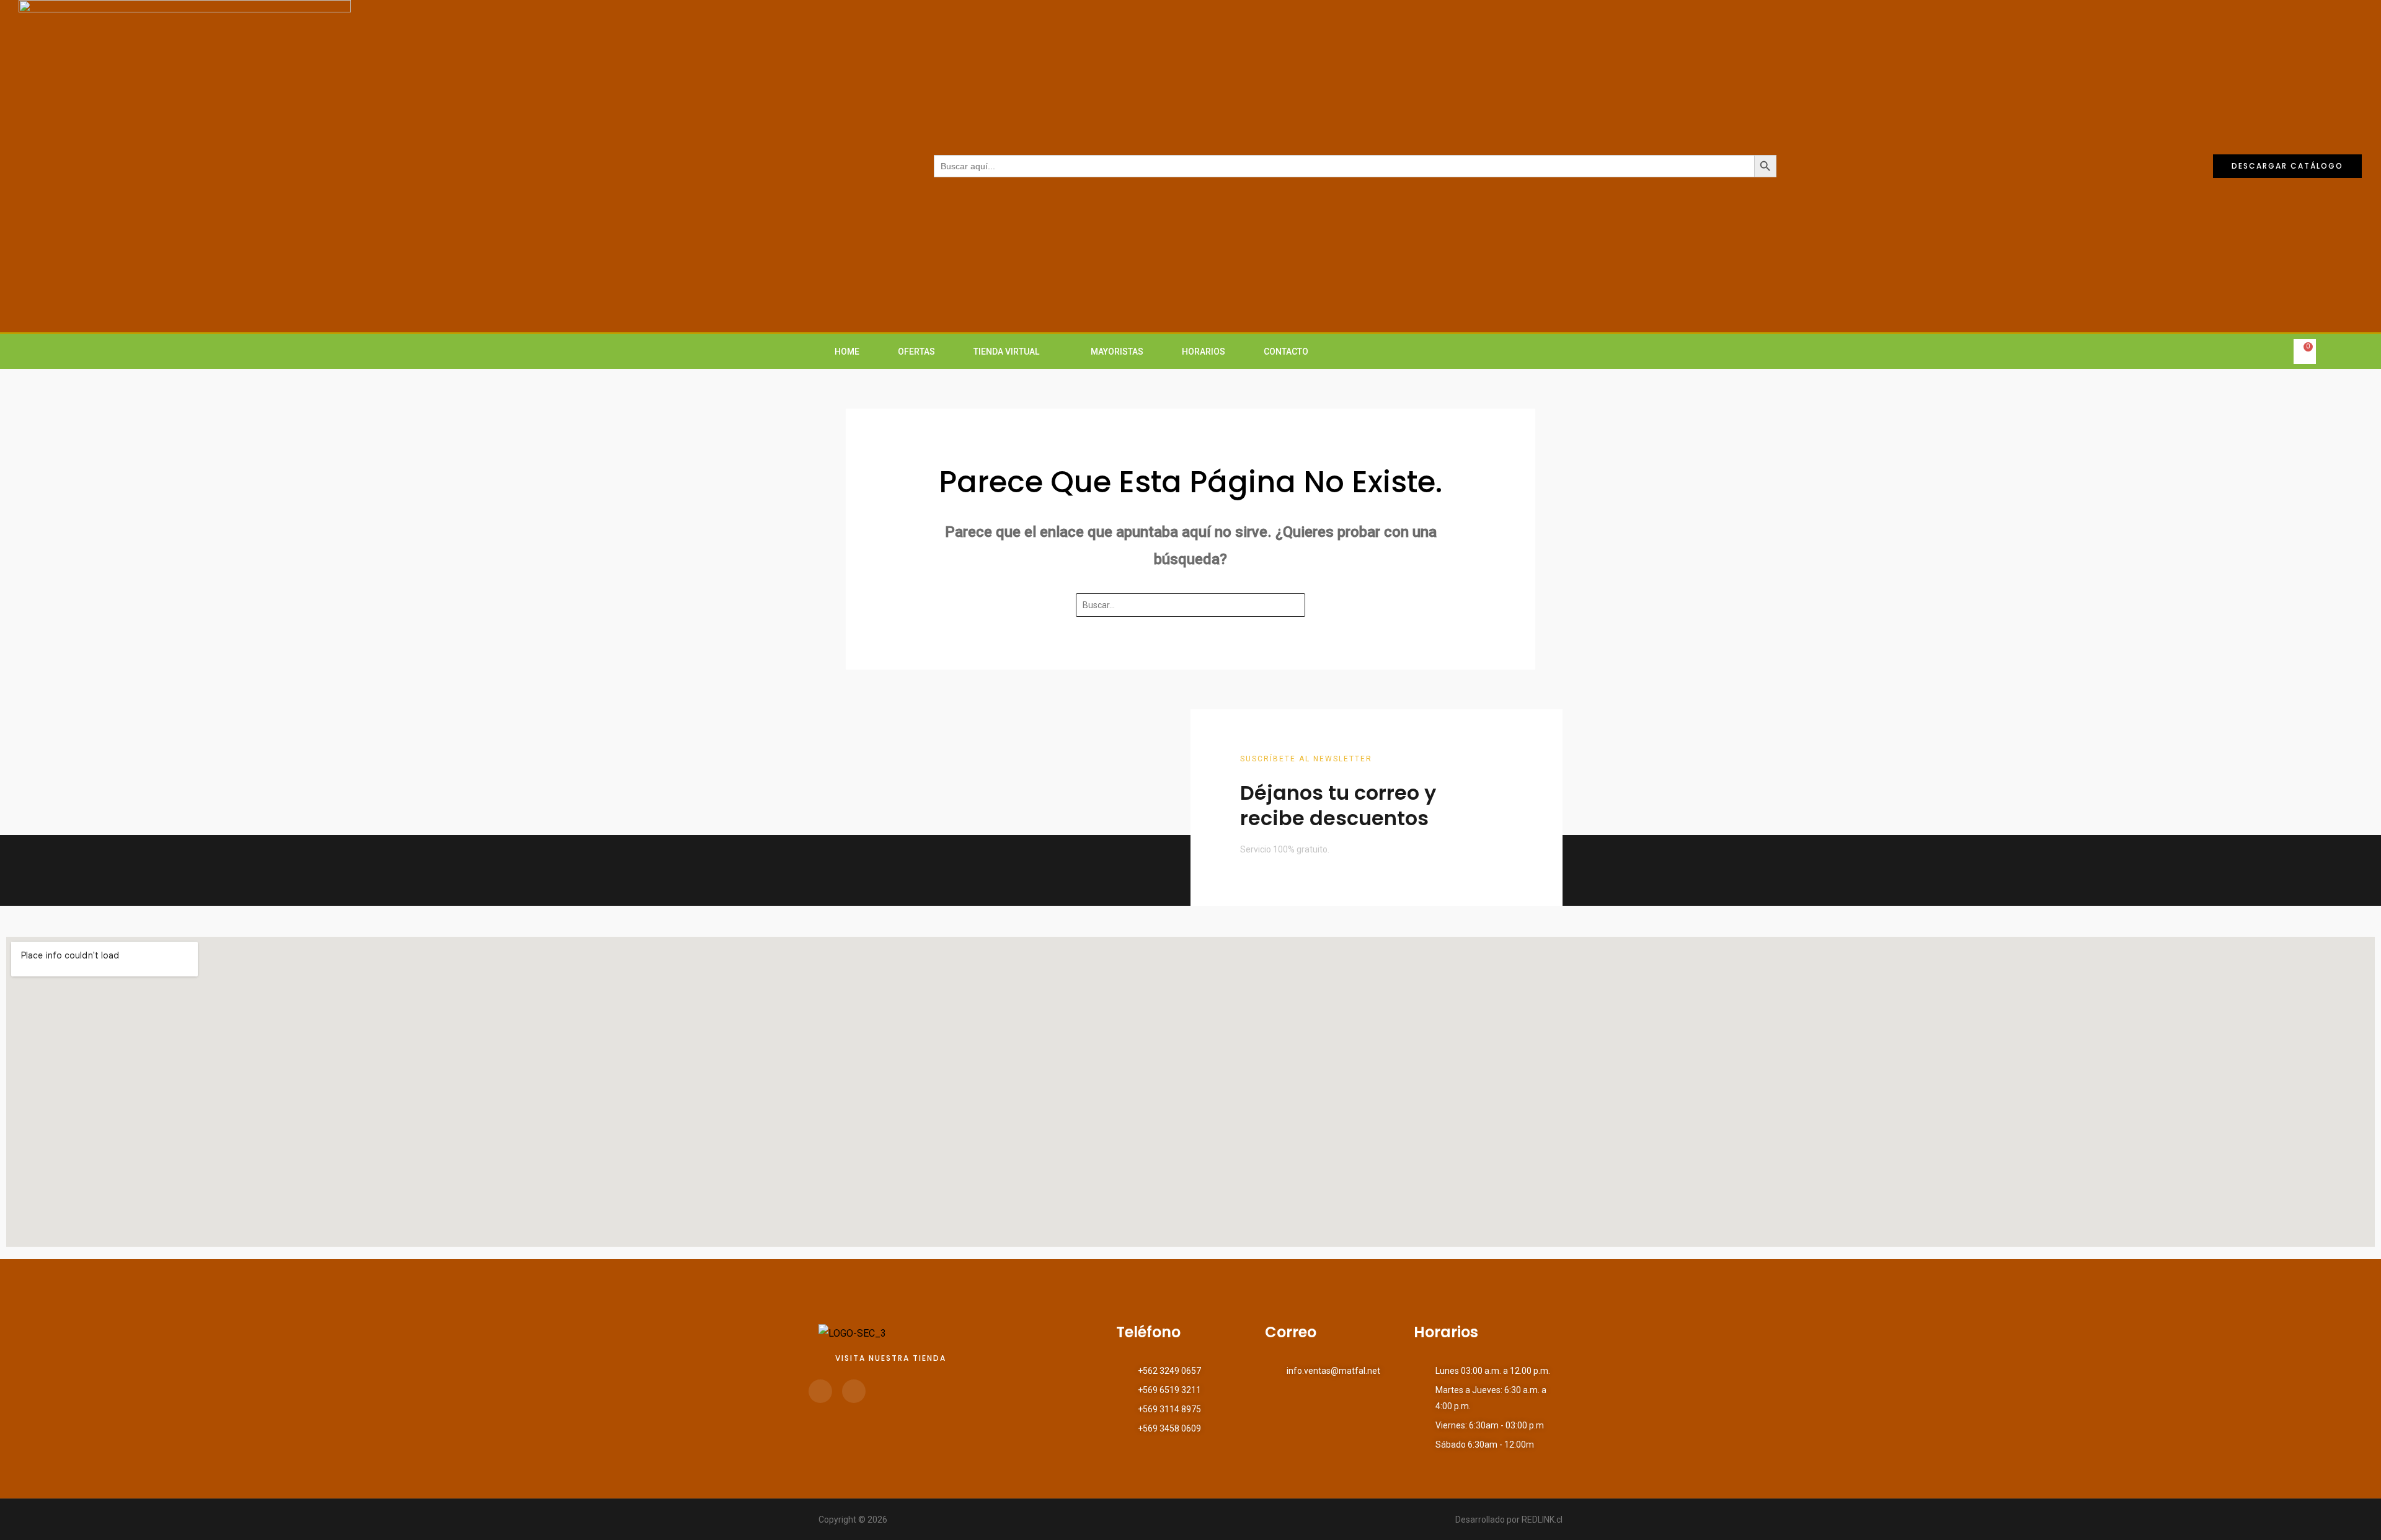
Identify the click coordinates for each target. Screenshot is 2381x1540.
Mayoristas (1117, 352)
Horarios (1204, 352)
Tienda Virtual (1006, 352)
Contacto (1286, 352)
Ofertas (916, 352)
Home (847, 352)
